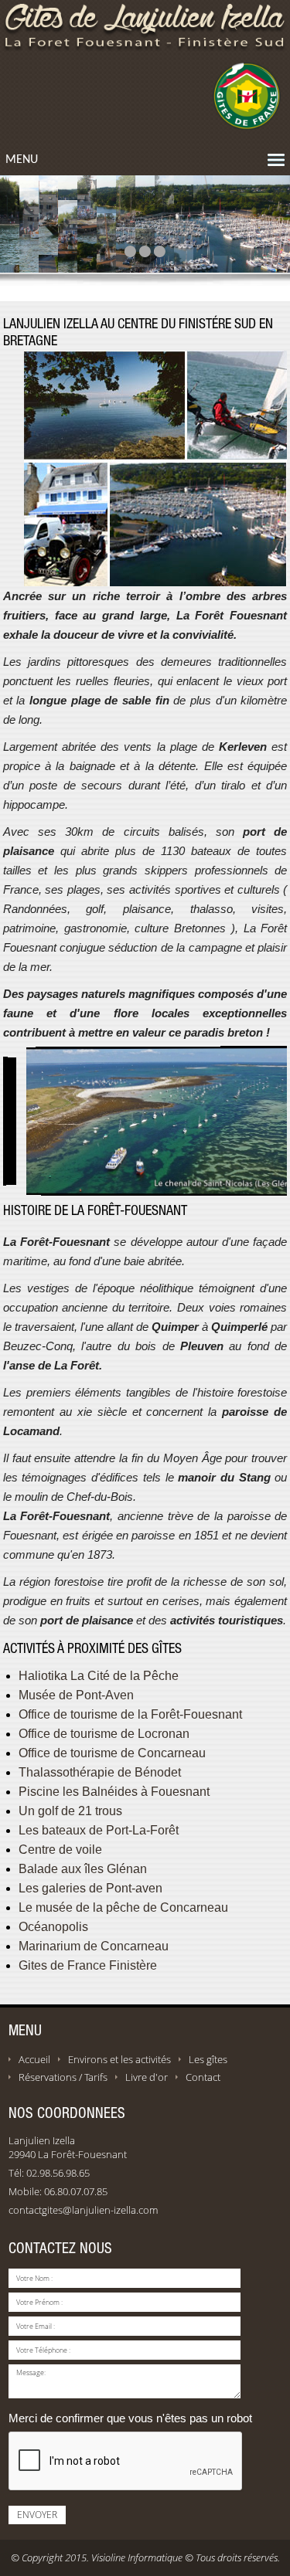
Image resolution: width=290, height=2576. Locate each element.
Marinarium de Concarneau (94, 1946)
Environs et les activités (119, 2059)
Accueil (34, 2059)
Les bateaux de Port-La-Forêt (99, 1830)
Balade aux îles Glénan (83, 1869)
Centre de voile (60, 1850)
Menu (22, 160)
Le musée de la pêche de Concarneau (123, 1907)
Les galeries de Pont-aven (90, 1888)
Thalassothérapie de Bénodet (100, 1772)
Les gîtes (208, 2059)
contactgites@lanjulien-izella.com (83, 2210)
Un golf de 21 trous (70, 1811)
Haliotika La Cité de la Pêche (99, 1676)
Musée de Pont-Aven (76, 1695)
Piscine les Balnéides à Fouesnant (114, 1792)
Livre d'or (147, 2077)
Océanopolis (53, 1927)
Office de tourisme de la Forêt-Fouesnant (130, 1714)
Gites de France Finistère (88, 1965)
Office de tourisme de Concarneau (112, 1753)
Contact (203, 2077)
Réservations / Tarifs (63, 2077)
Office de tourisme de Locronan (104, 1734)
